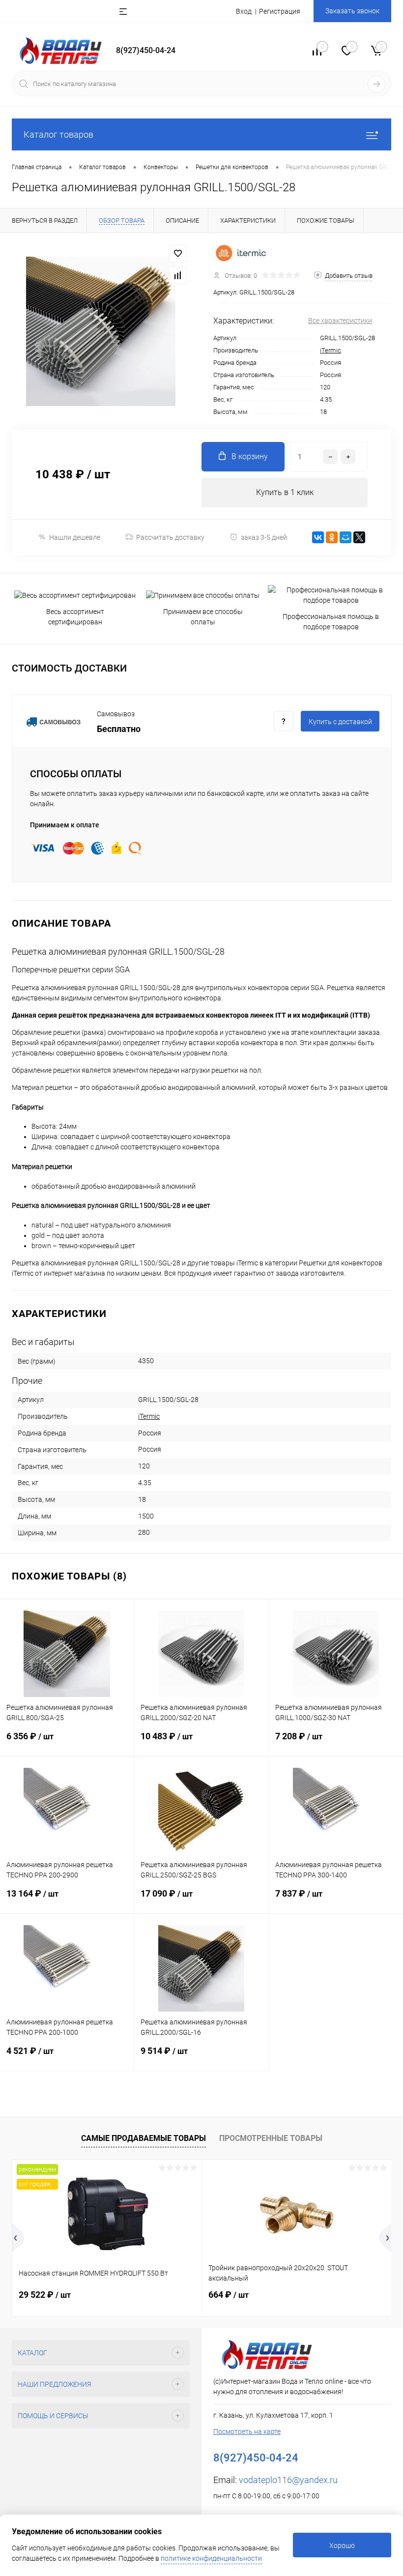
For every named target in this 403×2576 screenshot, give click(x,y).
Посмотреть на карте (247, 2431)
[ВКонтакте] (318, 537)
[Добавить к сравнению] (178, 275)
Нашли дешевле (75, 537)
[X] (359, 537)
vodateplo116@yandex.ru (288, 2480)
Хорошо (342, 2546)
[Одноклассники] (332, 537)
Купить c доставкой (340, 722)
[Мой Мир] (345, 537)
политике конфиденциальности (211, 2558)
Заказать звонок (352, 11)
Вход (244, 11)
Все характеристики (340, 321)
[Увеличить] (101, 331)
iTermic (331, 350)
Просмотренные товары (271, 2138)
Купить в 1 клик (285, 492)
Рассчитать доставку (170, 537)
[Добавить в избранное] (178, 254)
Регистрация (280, 11)
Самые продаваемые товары (144, 2138)
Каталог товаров (58, 134)
